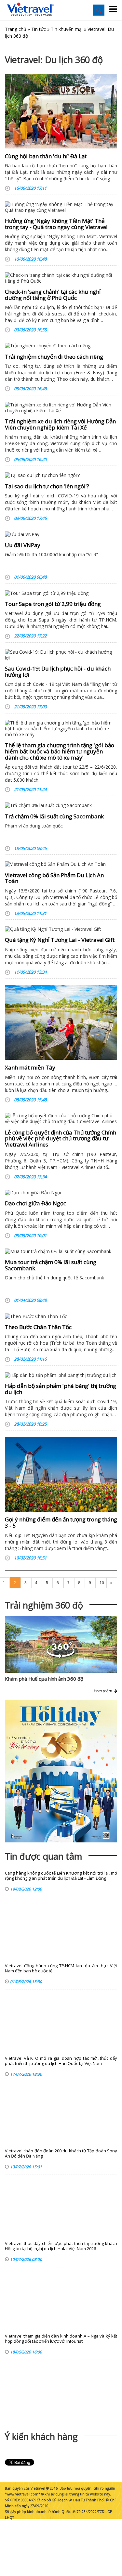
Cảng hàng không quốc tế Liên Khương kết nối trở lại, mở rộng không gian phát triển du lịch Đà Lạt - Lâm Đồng (61, 1876)
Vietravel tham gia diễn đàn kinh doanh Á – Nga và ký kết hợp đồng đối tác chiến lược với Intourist (61, 2339)
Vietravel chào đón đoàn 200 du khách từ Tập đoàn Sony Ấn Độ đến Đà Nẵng (61, 2153)
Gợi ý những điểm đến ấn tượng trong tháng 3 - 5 (61, 1522)
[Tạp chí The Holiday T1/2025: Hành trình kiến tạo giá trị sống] (61, 1771)
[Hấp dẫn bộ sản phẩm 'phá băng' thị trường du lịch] (61, 1375)
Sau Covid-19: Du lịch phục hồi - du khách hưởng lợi (58, 672)
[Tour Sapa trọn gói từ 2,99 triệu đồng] (61, 593)
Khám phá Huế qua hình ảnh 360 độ (44, 1679)
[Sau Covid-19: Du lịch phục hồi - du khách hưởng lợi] (61, 655)
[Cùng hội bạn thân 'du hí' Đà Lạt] (61, 111)
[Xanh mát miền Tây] (61, 1022)
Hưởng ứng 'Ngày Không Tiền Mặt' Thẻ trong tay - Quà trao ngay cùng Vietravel (56, 224)
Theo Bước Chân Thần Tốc (38, 1327)
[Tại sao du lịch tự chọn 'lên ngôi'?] (61, 475)
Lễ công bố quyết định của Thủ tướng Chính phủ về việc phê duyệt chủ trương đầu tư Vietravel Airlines (61, 1138)
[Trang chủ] (31, 9)
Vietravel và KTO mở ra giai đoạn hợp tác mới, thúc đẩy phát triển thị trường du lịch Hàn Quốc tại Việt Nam (61, 2061)
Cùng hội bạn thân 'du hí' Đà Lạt (46, 156)
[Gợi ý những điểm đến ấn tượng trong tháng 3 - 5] (61, 1474)
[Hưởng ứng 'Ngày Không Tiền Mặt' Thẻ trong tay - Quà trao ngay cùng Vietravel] (61, 207)
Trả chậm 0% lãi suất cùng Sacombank (54, 816)
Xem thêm (104, 1691)
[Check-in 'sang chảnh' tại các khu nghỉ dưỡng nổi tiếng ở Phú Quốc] (61, 278)
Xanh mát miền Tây (30, 1067)
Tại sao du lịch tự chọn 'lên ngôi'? (47, 486)
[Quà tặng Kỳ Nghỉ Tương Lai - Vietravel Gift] (61, 929)
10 (102, 1583)
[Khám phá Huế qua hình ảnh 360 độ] (61, 1656)
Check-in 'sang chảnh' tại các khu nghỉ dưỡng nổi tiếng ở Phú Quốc (53, 295)
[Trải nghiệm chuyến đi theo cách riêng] (61, 346)
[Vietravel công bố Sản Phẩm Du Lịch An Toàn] (61, 864)
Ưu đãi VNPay (23, 545)
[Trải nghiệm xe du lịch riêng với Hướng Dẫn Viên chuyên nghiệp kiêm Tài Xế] (61, 408)
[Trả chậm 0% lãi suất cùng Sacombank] (61, 805)
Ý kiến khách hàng (41, 2436)
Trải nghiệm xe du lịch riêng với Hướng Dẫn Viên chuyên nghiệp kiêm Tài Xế (60, 424)
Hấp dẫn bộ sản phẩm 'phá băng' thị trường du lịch (61, 1389)
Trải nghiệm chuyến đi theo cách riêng (54, 357)
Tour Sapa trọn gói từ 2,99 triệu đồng (53, 604)
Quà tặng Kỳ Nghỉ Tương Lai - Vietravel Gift (60, 940)
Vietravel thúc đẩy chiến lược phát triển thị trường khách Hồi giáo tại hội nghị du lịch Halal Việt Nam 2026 (61, 2246)
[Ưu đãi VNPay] (61, 534)
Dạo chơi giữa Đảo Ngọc (35, 1203)
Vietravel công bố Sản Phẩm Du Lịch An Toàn (54, 878)
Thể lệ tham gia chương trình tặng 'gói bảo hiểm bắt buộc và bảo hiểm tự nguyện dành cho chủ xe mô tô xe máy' (60, 751)
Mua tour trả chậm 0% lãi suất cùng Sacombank (51, 1265)
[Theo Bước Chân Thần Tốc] (61, 1316)
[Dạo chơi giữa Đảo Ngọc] (61, 1193)
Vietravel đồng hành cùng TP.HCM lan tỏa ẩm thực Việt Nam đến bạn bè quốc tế (61, 1968)
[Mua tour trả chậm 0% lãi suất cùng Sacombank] (61, 1251)
